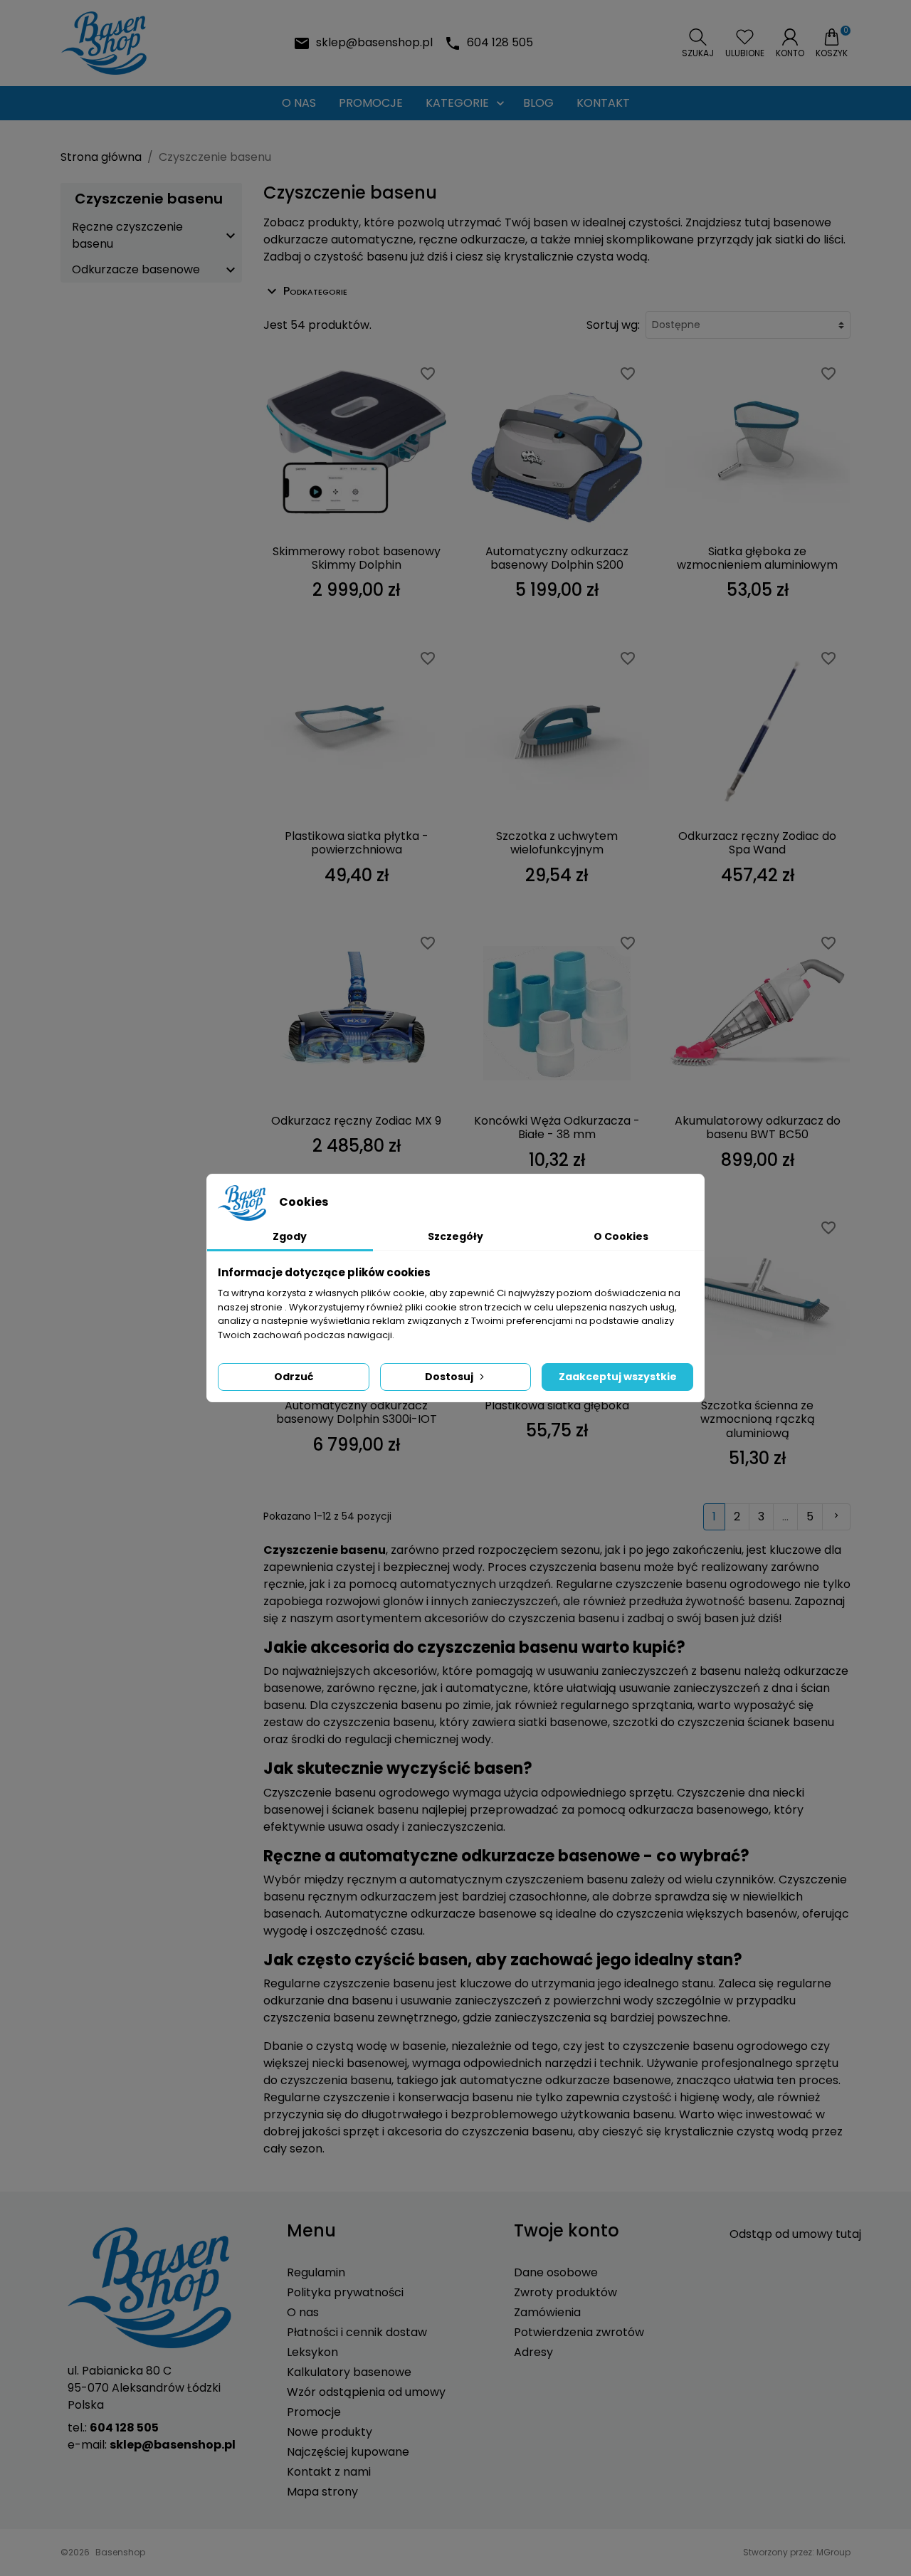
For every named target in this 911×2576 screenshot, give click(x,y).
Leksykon (312, 2352)
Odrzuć (294, 1377)
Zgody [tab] (290, 1236)
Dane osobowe (556, 2272)
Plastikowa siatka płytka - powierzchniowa (357, 843)
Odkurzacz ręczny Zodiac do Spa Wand (757, 843)
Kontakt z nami (329, 2472)
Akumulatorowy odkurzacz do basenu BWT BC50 (758, 1127)
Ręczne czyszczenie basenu (127, 235)
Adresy (533, 2352)
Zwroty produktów (565, 2292)
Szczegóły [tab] (455, 1236)
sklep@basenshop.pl (374, 42)
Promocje (314, 2412)
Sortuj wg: (613, 325)
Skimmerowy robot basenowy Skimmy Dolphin (357, 558)
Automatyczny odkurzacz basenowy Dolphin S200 (557, 558)
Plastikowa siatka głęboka (557, 1405)
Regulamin (316, 2272)
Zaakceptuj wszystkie (618, 1377)
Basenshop (120, 2552)
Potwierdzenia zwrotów (579, 2332)
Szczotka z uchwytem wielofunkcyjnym (557, 843)
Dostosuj (449, 1377)
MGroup (833, 2552)
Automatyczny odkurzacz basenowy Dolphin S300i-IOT (357, 1412)
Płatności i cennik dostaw (357, 2332)
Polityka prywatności (345, 2292)
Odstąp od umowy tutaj (795, 2234)
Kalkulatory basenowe (349, 2372)
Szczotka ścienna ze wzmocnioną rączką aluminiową (758, 1419)
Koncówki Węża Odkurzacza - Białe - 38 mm (557, 1127)
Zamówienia (547, 2312)
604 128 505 (500, 42)
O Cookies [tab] (621, 1236)
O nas (303, 2312)
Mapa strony (322, 2492)
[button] (698, 43)
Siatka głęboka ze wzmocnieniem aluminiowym (757, 558)
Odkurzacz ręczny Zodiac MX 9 (356, 1121)
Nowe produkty (330, 2432)
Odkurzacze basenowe (136, 269)
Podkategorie (315, 291)
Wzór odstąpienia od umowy (366, 2392)
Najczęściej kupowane (348, 2452)
